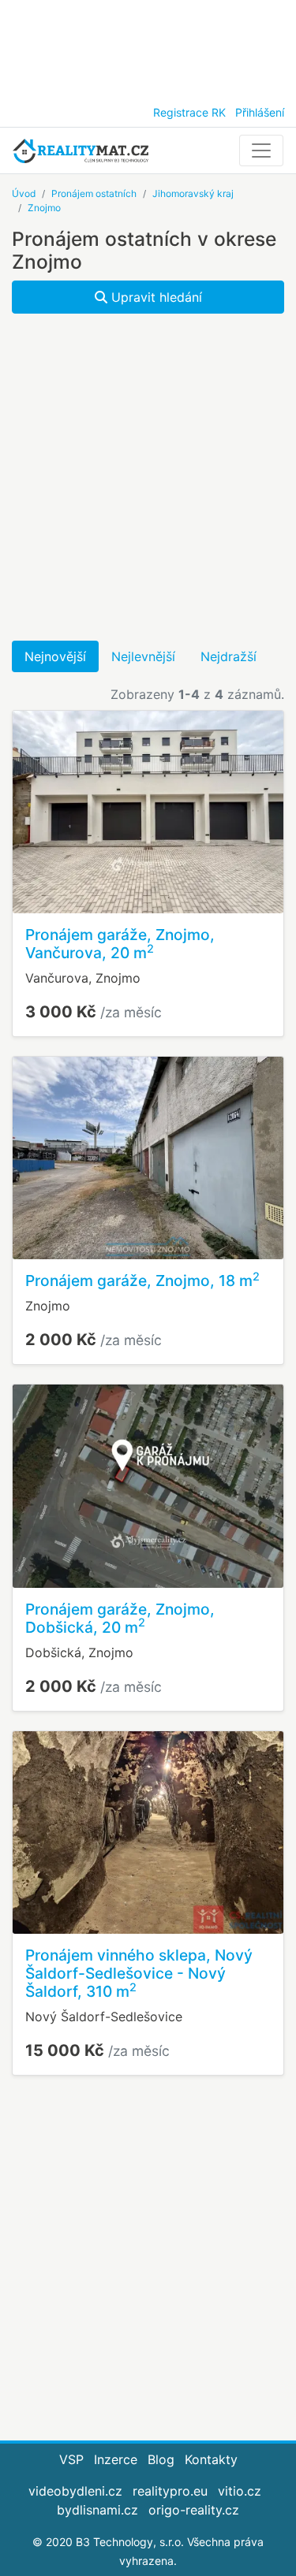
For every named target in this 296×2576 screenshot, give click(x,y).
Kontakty (211, 2459)
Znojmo (44, 208)
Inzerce (116, 2459)
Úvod (24, 193)
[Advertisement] (148, 47)
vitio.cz (240, 2491)
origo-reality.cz (194, 2510)
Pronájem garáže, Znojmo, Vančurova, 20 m (120, 944)
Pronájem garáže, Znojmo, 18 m (142, 1281)
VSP (71, 2459)
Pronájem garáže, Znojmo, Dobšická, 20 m (120, 1618)
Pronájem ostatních (94, 193)
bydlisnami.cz (97, 2510)
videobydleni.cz (75, 2491)
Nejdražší (229, 656)
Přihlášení (260, 112)
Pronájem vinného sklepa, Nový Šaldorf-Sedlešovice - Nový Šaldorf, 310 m (139, 1973)
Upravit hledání (155, 297)
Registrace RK (189, 112)
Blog (161, 2459)
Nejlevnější (143, 656)
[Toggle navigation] (261, 151)
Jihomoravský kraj (193, 193)
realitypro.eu (170, 2491)
